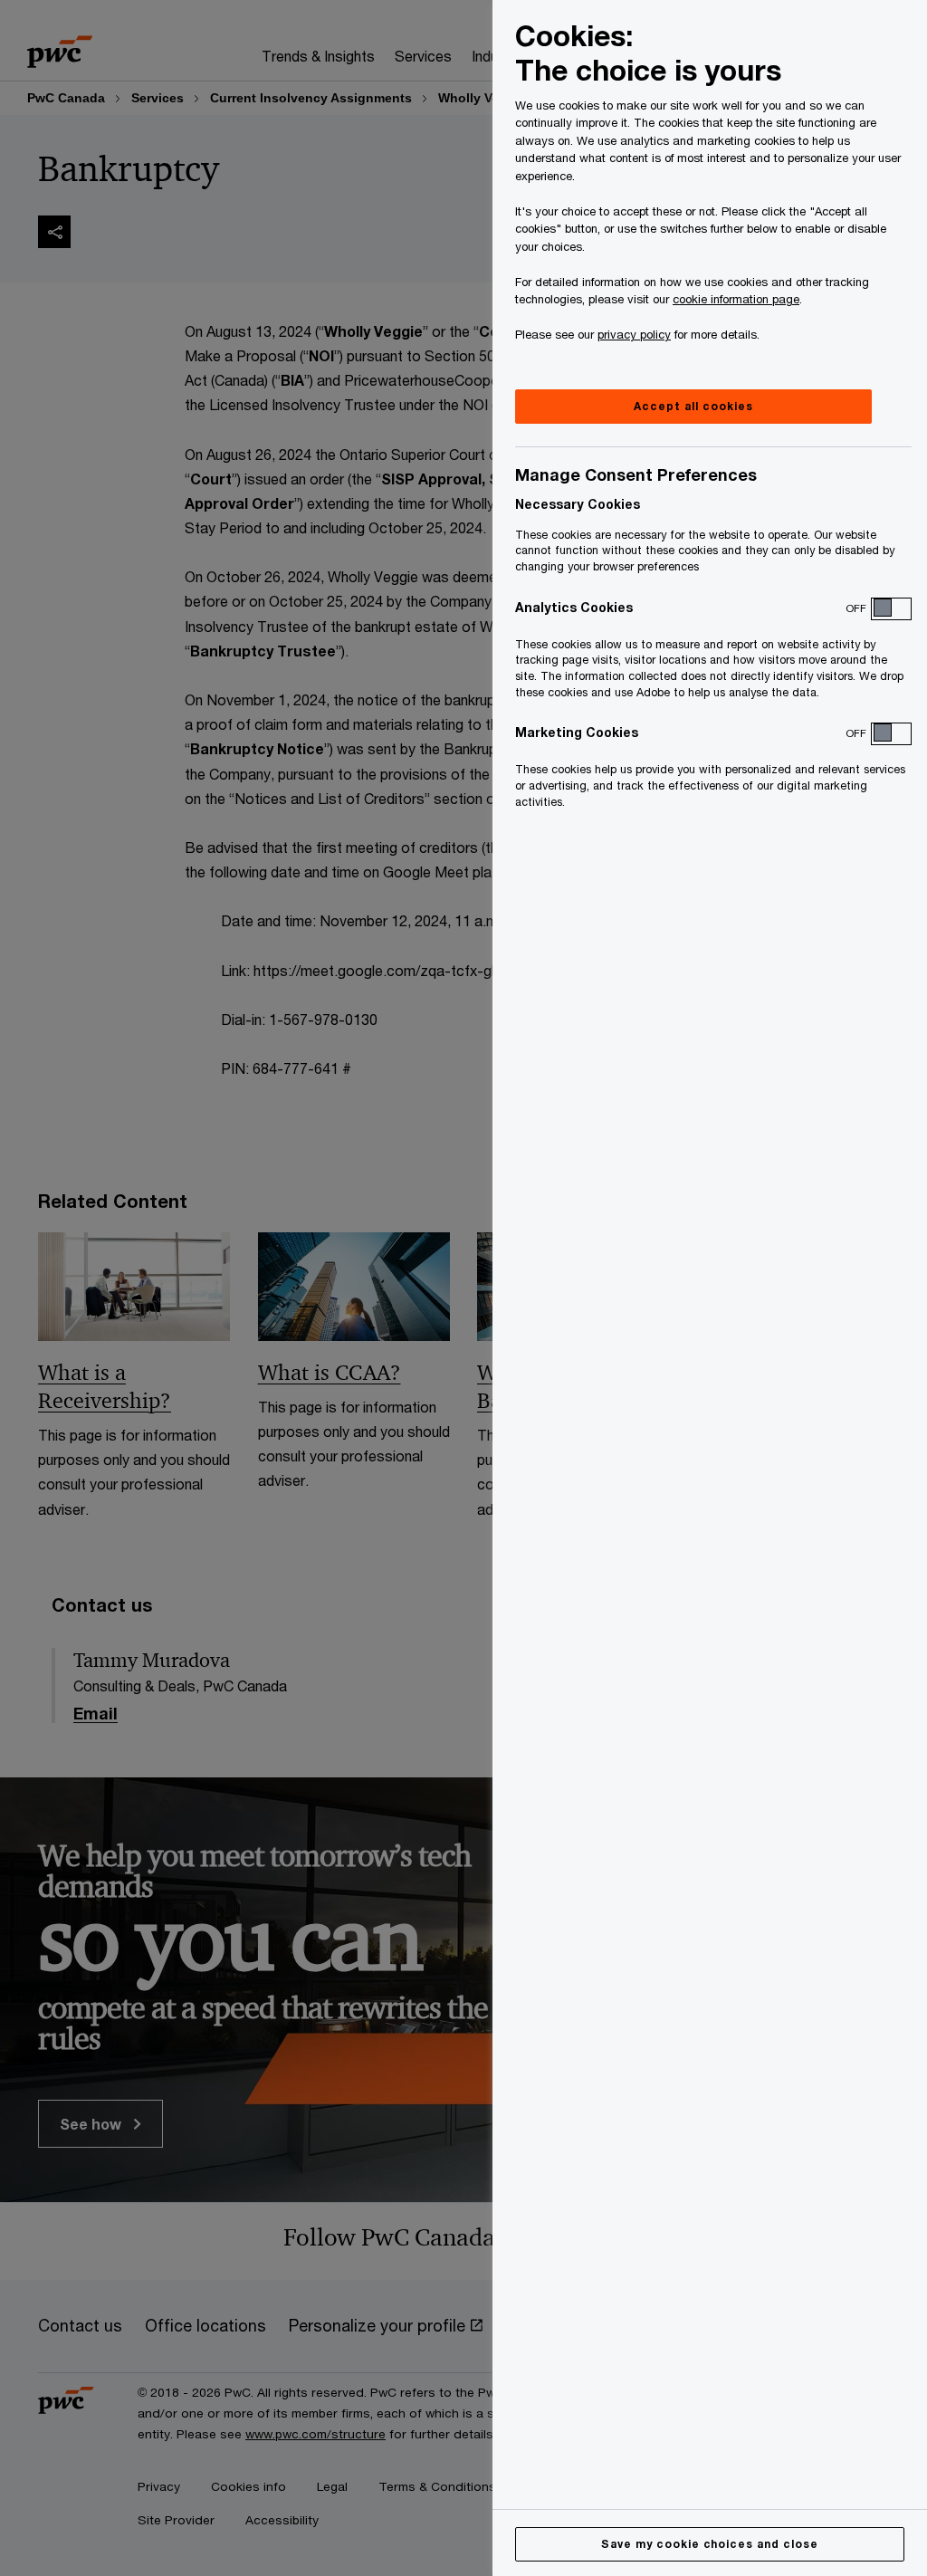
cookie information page (736, 299)
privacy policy (634, 334)
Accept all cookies (693, 406)
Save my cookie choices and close (710, 2544)
